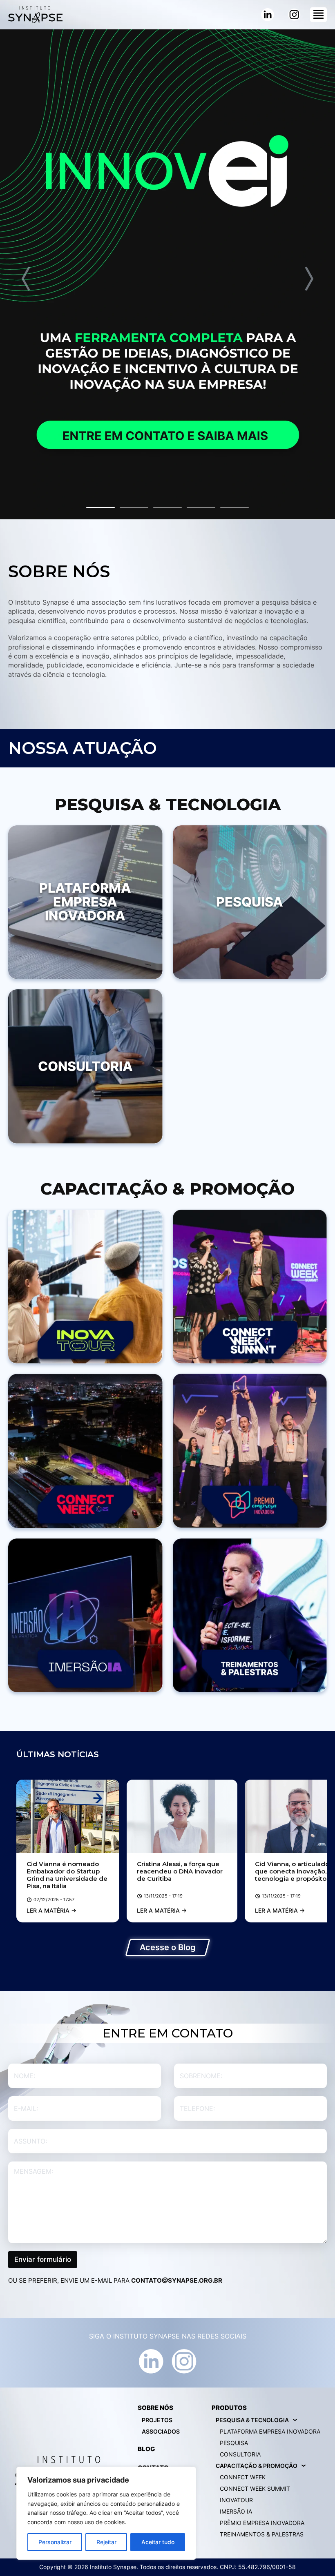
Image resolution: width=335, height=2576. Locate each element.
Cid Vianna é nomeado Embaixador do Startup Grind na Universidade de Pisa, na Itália (67, 1875)
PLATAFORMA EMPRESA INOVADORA (270, 2431)
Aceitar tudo (158, 2542)
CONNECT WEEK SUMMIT (255, 2488)
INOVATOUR (236, 2500)
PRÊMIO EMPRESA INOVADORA (262, 2523)
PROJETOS (157, 2420)
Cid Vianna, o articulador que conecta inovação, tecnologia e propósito (293, 1871)
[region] (106, 2513)
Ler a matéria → (51, 1910)
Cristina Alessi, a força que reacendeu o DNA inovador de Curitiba (180, 1871)
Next (309, 279)
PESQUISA (234, 2443)
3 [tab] (167, 507)
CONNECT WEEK (243, 2477)
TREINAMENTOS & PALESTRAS (262, 2534)
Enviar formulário (43, 2259)
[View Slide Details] (167, 274)
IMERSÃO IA (236, 2511)
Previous (26, 279)
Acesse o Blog (168, 1947)
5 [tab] (234, 507)
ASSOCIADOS (161, 2431)
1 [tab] (100, 507)
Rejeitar (106, 2542)
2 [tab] (134, 507)
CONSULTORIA (240, 2454)
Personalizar (55, 2542)
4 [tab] (201, 507)
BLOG (146, 2449)
